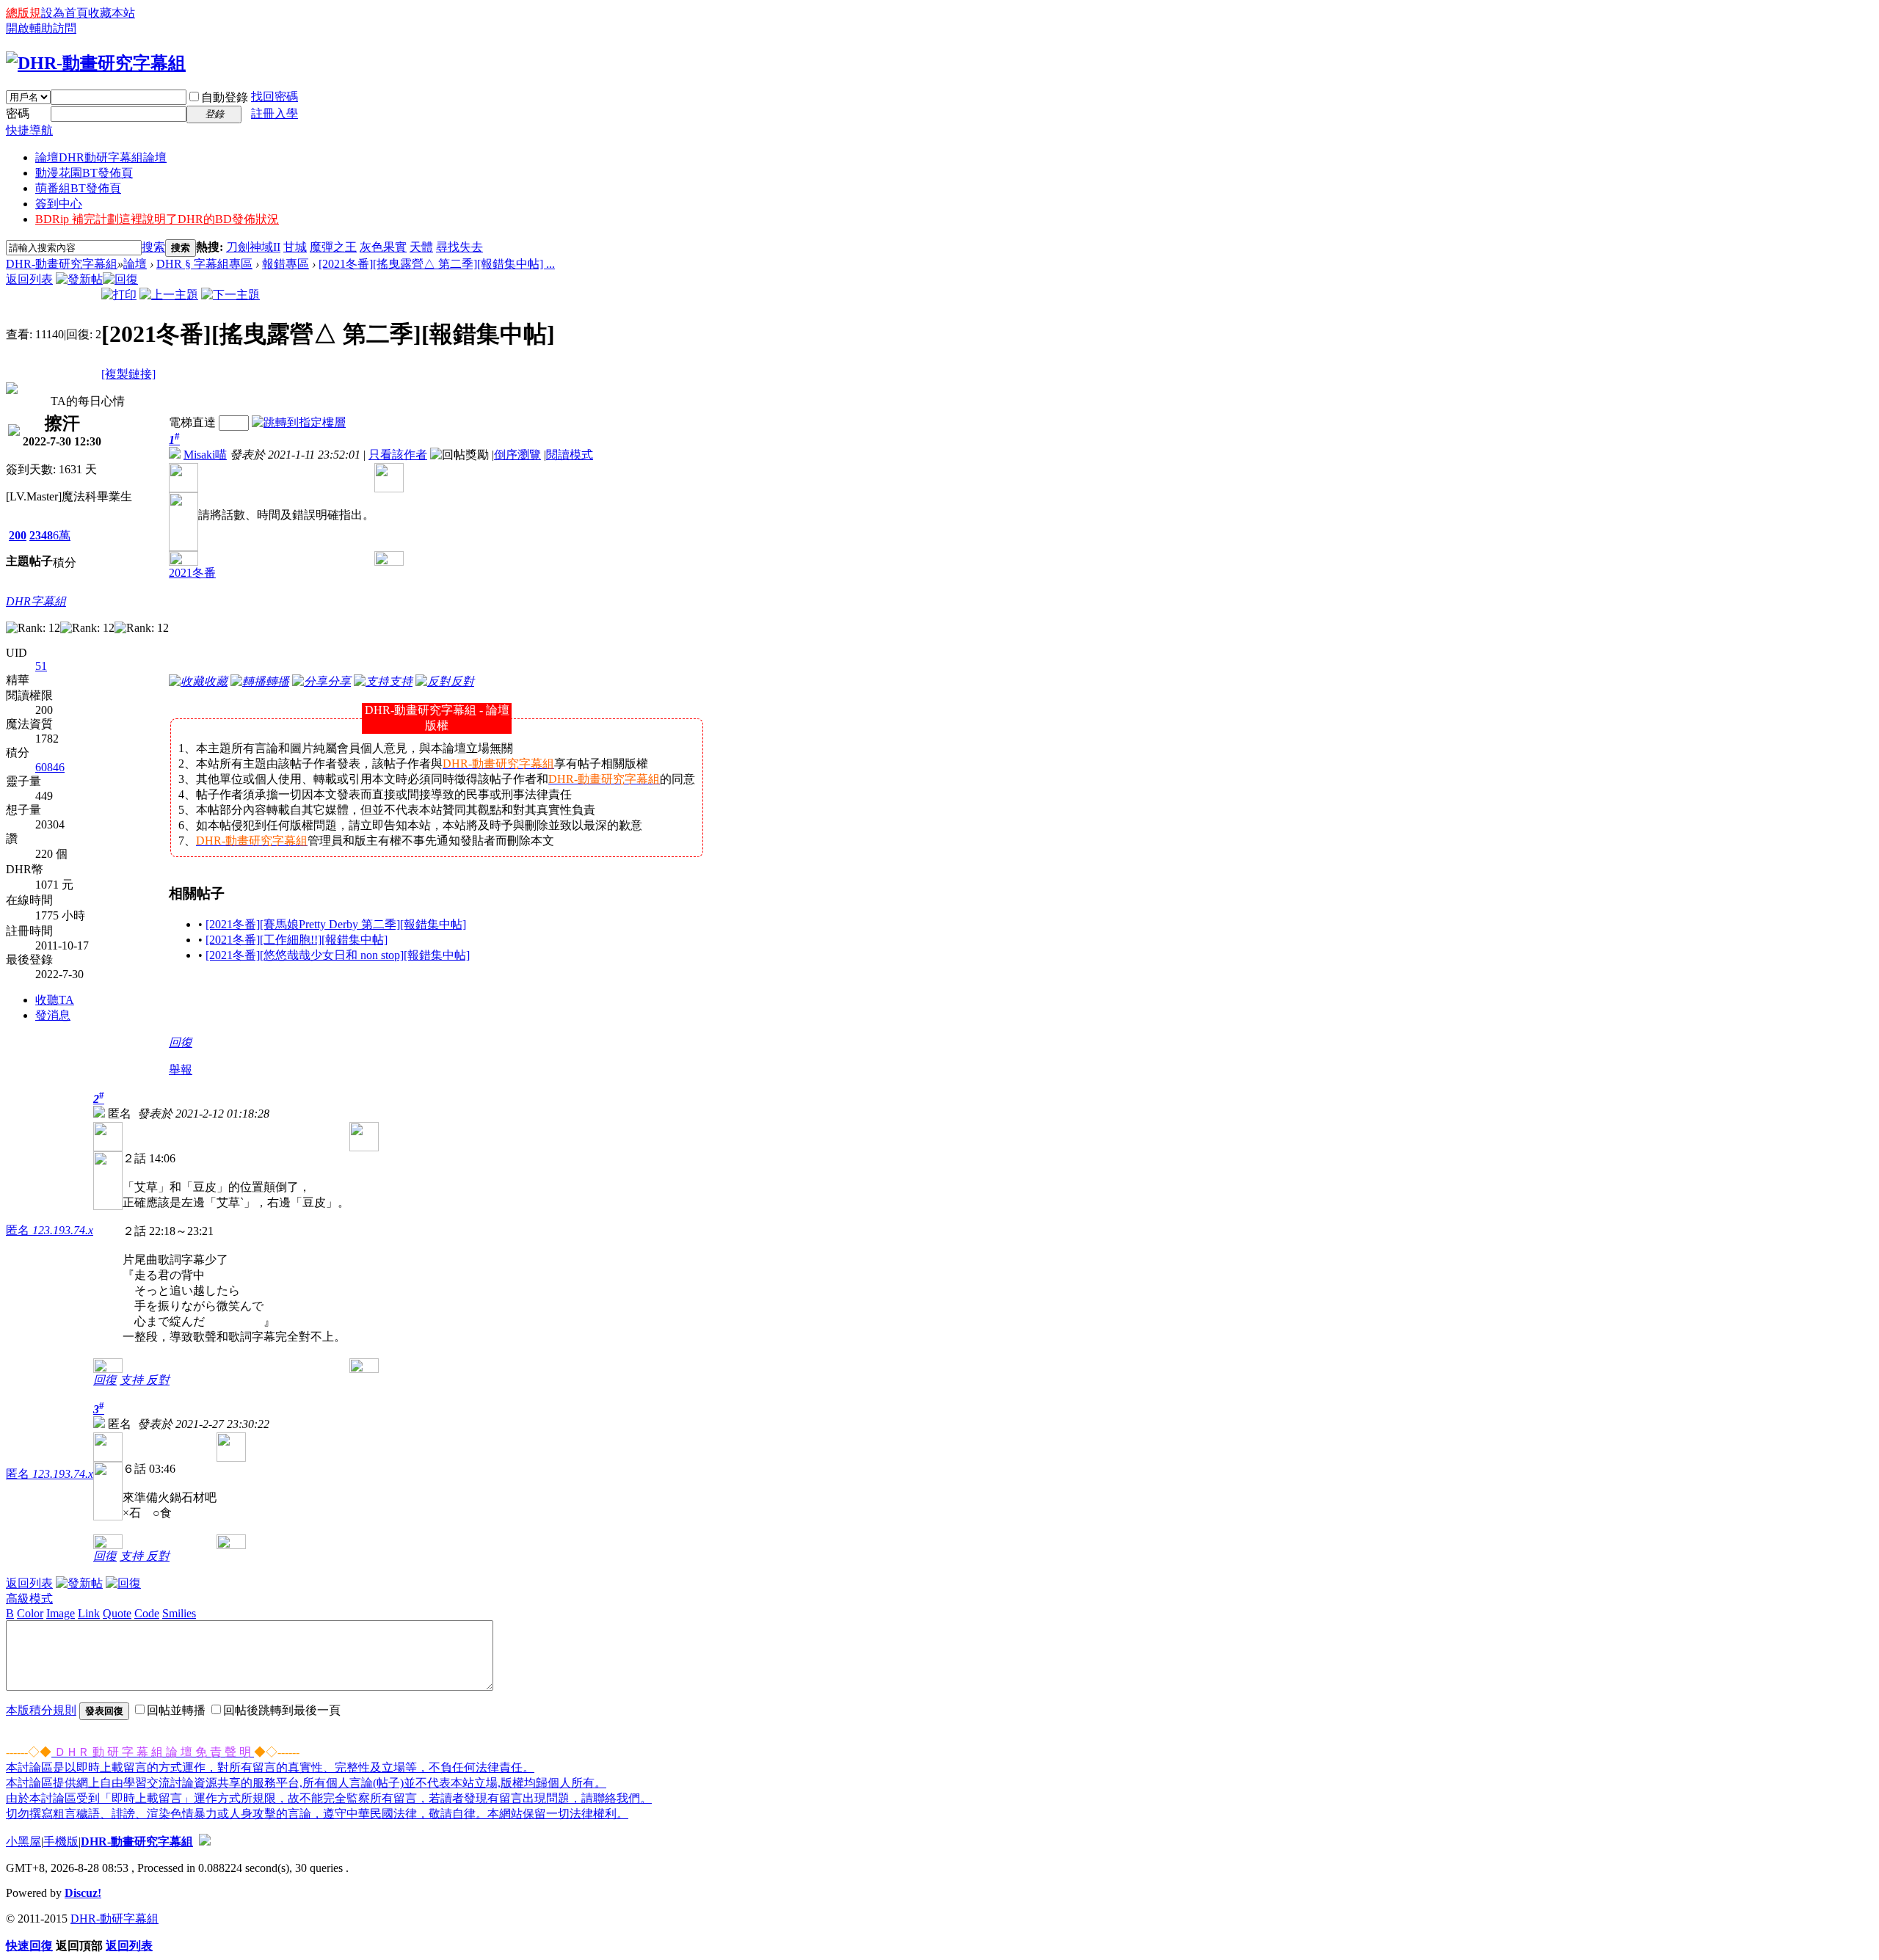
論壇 (101, 157)
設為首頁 (65, 13)
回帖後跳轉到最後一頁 (282, 1710)
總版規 (23, 13)
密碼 (18, 113)
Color (30, 1613)
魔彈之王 (333, 247)
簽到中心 (59, 204)
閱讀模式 (570, 455)
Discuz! (83, 1893)
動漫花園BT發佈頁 (84, 173)
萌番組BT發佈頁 (78, 188)
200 (18, 535)
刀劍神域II (253, 247)
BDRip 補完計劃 (157, 219)
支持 (133, 1380)
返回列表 (29, 279)
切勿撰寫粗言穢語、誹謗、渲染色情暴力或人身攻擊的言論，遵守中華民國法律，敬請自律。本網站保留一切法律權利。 (317, 1814)
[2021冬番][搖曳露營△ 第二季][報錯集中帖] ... (437, 264)
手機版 (61, 1841)
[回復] (120, 279)
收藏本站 (112, 13)
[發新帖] (79, 279)
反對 (158, 1380)
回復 (181, 1042)
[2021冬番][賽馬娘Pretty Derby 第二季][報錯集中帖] (336, 924)
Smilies (179, 1613)
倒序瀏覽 (517, 455)
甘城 (295, 247)
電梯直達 (192, 422)
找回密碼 (275, 96)
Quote (117, 1613)
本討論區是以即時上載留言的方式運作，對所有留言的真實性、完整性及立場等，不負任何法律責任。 (270, 1767)
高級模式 (29, 1599)
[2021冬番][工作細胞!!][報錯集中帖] (297, 940)
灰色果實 (383, 247)
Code (147, 1613)
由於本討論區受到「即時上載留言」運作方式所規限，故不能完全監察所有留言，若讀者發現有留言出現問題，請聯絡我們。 (329, 1798)
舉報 (181, 1070)
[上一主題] (169, 295)
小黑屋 (23, 1841)
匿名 (50, 1230)
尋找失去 (459, 247)
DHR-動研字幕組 (115, 1919)
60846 (50, 767)
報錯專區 (286, 264)
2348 (41, 535)
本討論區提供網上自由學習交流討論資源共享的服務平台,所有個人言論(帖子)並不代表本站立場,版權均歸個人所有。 (306, 1783)
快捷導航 (29, 130)
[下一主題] (230, 295)
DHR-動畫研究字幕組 (62, 264)
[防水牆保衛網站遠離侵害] (205, 1841)
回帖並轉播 (176, 1710)
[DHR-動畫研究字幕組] (96, 63)
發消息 (53, 1015)
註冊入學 (275, 113)
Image (61, 1613)
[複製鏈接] (128, 374)
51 (41, 666)
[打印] (119, 295)
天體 (421, 247)
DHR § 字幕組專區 (204, 264)
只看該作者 (398, 455)
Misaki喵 (205, 455)
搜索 (153, 247)
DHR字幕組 (36, 601)
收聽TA (55, 1000)
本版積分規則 (41, 1710)
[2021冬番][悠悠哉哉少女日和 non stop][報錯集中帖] (338, 955)
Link (89, 1613)
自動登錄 (225, 97)
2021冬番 (192, 573)
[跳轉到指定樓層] (299, 422)
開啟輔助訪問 (41, 28)
